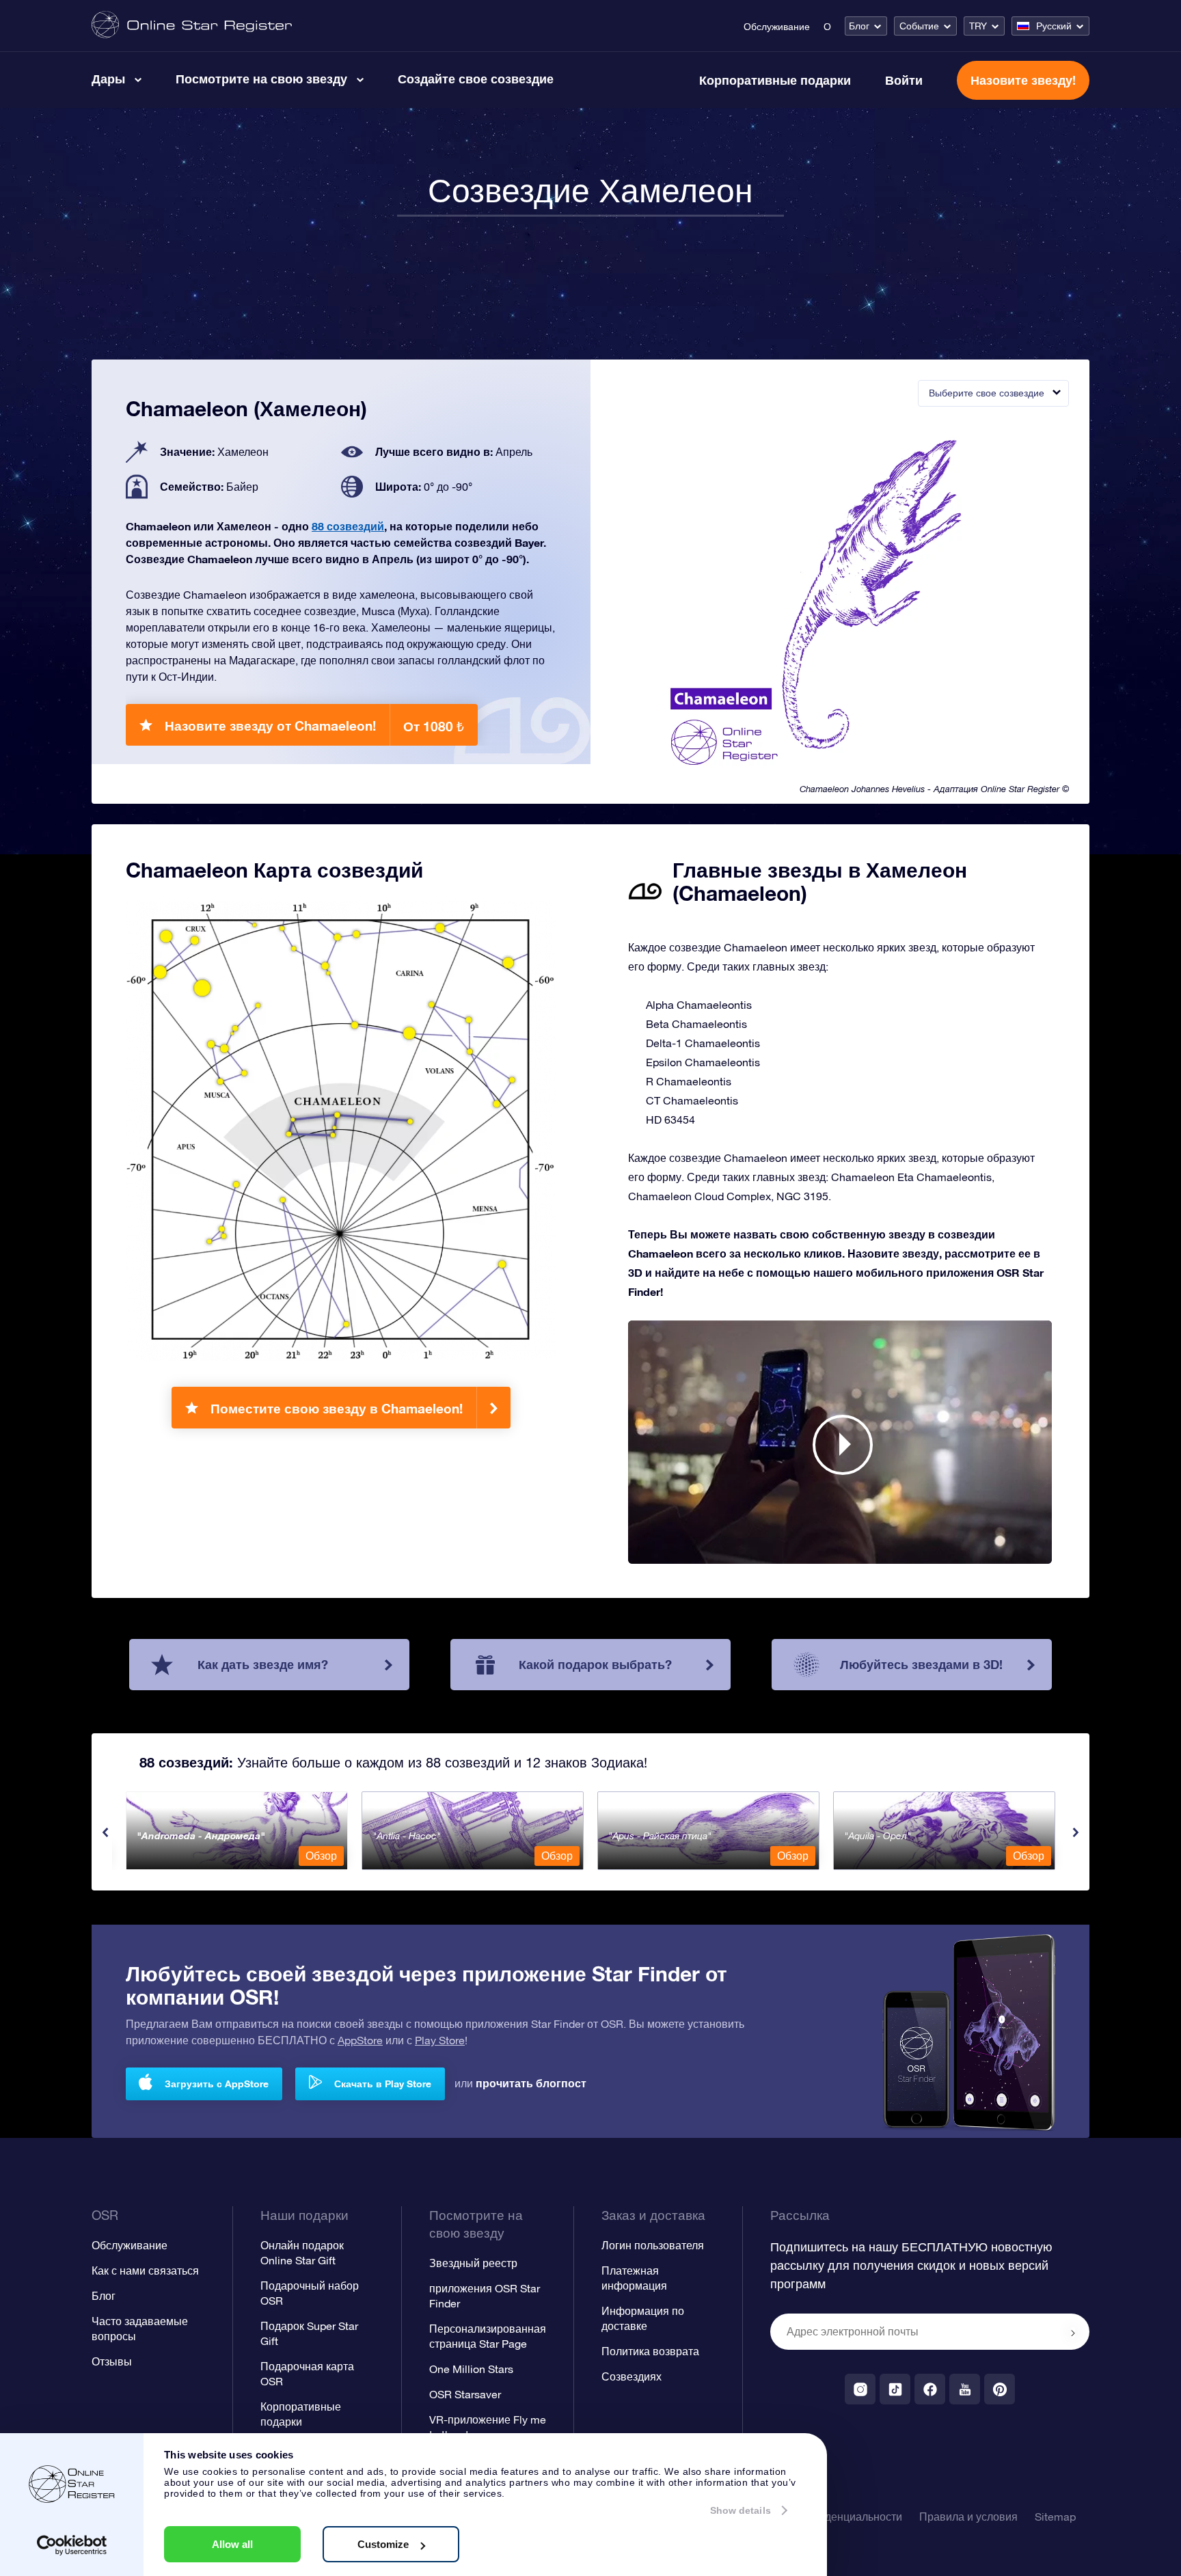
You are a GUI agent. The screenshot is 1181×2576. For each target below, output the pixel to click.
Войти (904, 80)
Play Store (440, 2040)
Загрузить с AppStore (217, 2084)
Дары (108, 79)
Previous (105, 1832)
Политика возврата (650, 2351)
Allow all (232, 2544)
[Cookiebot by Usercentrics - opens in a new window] (72, 2545)
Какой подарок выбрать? (595, 1664)
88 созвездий (348, 526)
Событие (919, 26)
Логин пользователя (653, 2245)
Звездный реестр (473, 2263)
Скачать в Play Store (383, 2084)
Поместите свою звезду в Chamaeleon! (337, 1408)
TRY (978, 26)
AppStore (360, 2040)
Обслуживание (777, 27)
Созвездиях (632, 2376)
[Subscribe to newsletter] (1073, 2333)
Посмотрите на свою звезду (261, 79)
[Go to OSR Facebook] (930, 2389)
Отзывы (112, 2361)
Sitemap (1055, 2517)
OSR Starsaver (465, 2394)
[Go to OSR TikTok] (895, 2389)
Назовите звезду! (1023, 80)
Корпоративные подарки (775, 80)
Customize (383, 2544)
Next (1076, 1832)
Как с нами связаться (145, 2270)
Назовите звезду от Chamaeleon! (314, 726)
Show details (741, 2510)
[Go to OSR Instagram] (860, 2389)
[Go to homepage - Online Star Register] (192, 26)
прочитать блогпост (531, 2083)
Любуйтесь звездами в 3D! (921, 1664)
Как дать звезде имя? (263, 1664)
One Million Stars (471, 2369)
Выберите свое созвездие (987, 393)
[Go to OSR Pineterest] (1000, 2389)
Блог (859, 26)
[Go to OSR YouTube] (965, 2389)
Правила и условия (968, 2517)
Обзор (321, 1856)
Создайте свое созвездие (476, 79)
